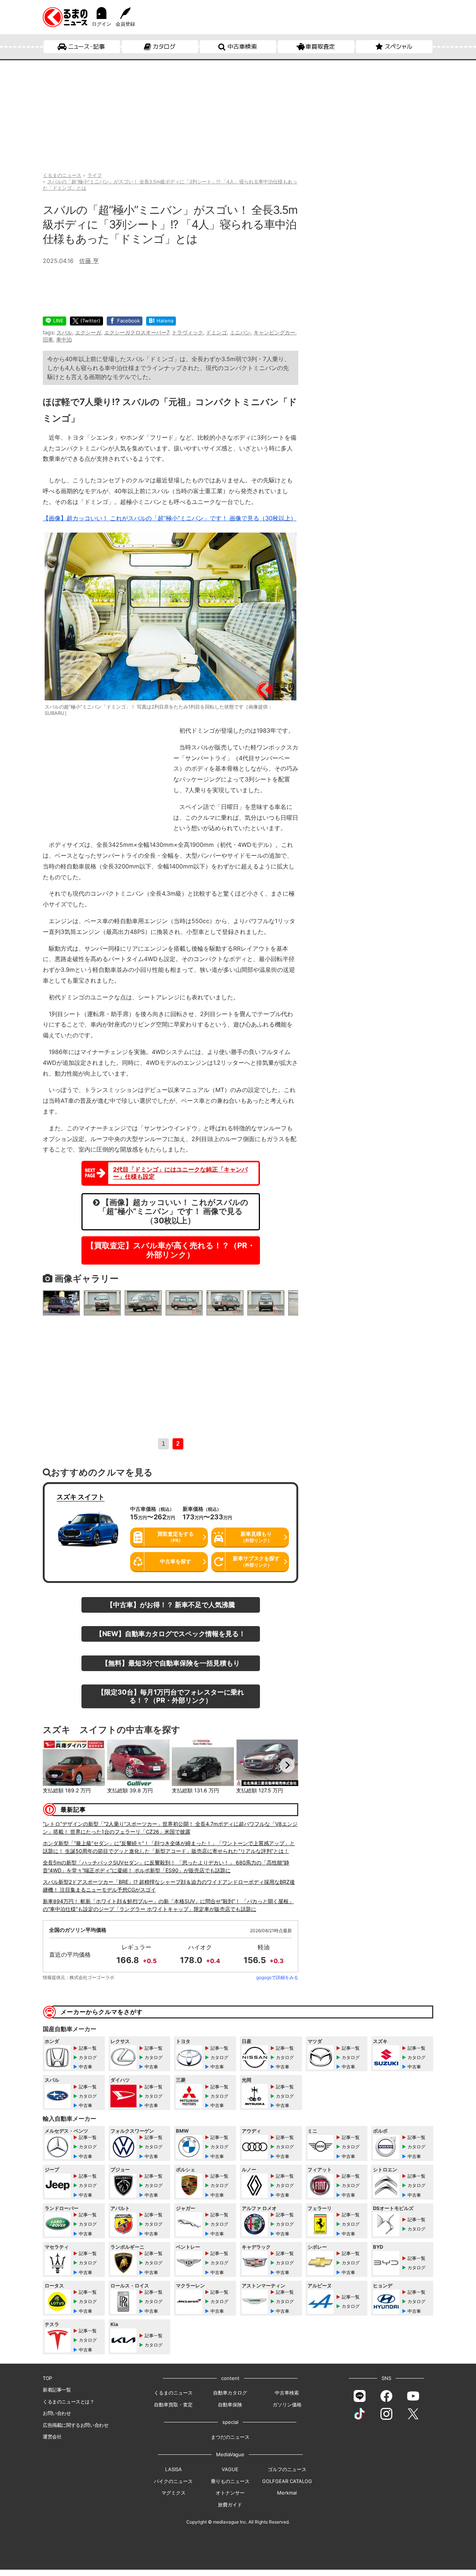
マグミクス (173, 2493)
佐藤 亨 (89, 261)
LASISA (173, 2469)
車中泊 (64, 339)
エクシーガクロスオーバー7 (136, 332)
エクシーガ (88, 332)
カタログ (164, 46)
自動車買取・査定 (173, 2405)
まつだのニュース (230, 2437)
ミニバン (240, 332)
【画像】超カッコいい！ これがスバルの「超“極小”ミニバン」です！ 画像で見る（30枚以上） (170, 518)
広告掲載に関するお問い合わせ (75, 2425)
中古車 (86, 2067)
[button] (54, 1765)
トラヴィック (187, 332)
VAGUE (230, 2469)
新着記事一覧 (57, 2390)
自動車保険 (230, 2405)
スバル (64, 332)
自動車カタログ (230, 2393)
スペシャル (398, 46)
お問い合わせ (57, 2413)
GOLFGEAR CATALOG (287, 2481)
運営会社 (52, 2437)
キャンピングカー (274, 332)
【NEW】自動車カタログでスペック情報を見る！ (171, 1634)
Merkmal (287, 2493)
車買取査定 (320, 46)
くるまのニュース (173, 2393)
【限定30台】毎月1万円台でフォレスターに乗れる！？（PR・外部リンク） (171, 1696)
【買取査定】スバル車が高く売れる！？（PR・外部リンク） (171, 1250)
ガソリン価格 (287, 2405)
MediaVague (230, 2454)
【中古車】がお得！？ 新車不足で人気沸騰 (171, 1605)
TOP (47, 2378)
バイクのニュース (173, 2481)
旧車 (48, 339)
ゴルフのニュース (287, 2469)
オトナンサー (230, 2493)
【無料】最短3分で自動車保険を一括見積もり (171, 1663)
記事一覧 (88, 2048)
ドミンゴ (216, 332)
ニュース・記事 (86, 46)
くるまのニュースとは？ (69, 2402)
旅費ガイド (230, 2505)
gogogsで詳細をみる (277, 1977)
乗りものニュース (230, 2481)
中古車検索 (242, 46)
